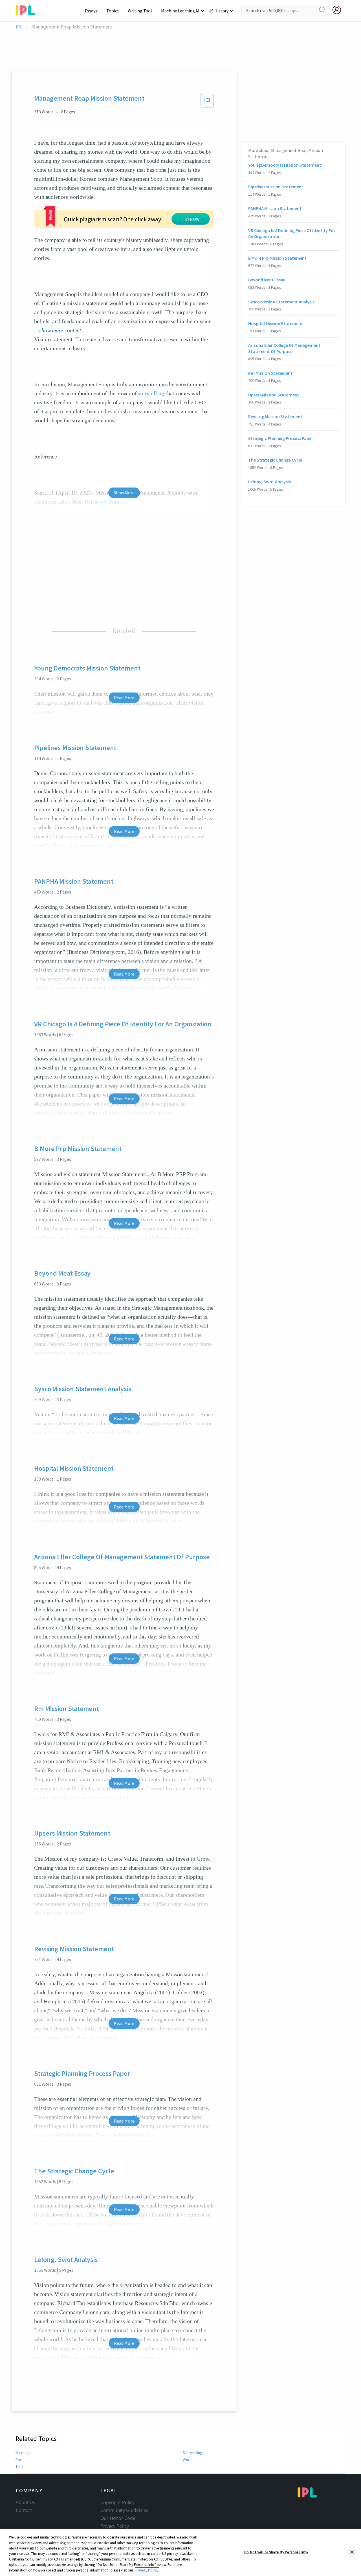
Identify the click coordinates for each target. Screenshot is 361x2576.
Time (20, 2466)
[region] (180, 2552)
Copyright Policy (117, 2502)
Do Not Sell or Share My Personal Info (276, 2552)
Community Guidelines (124, 2510)
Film (19, 2460)
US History (218, 11)
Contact (24, 2510)
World (188, 2460)
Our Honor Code (118, 2518)
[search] (323, 10)
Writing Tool (140, 11)
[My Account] (339, 10)
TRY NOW (191, 219)
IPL (19, 27)
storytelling (151, 393)
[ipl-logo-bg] (27, 9)
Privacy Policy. (147, 2570)
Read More (124, 698)
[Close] (352, 2552)
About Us (26, 2502)
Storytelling (192, 2453)
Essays (91, 11)
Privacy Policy (115, 2526)
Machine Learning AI (180, 11)
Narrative (23, 2453)
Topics (113, 11)
